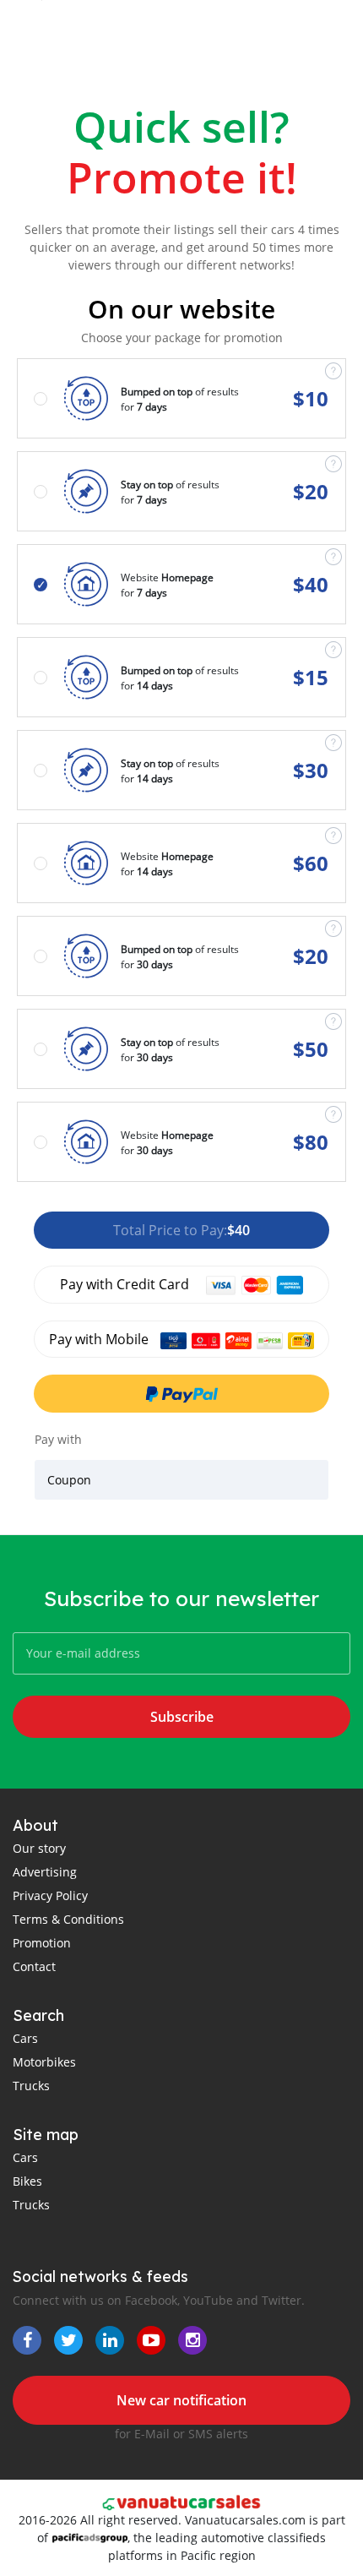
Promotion (42, 1943)
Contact (34, 1966)
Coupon (69, 1480)
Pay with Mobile (100, 1339)
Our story (39, 1848)
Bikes (27, 2181)
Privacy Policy (50, 1895)
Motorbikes (44, 2062)
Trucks (31, 2086)
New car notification (181, 2400)
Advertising (45, 1872)
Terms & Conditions (68, 1919)
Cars (25, 2038)
